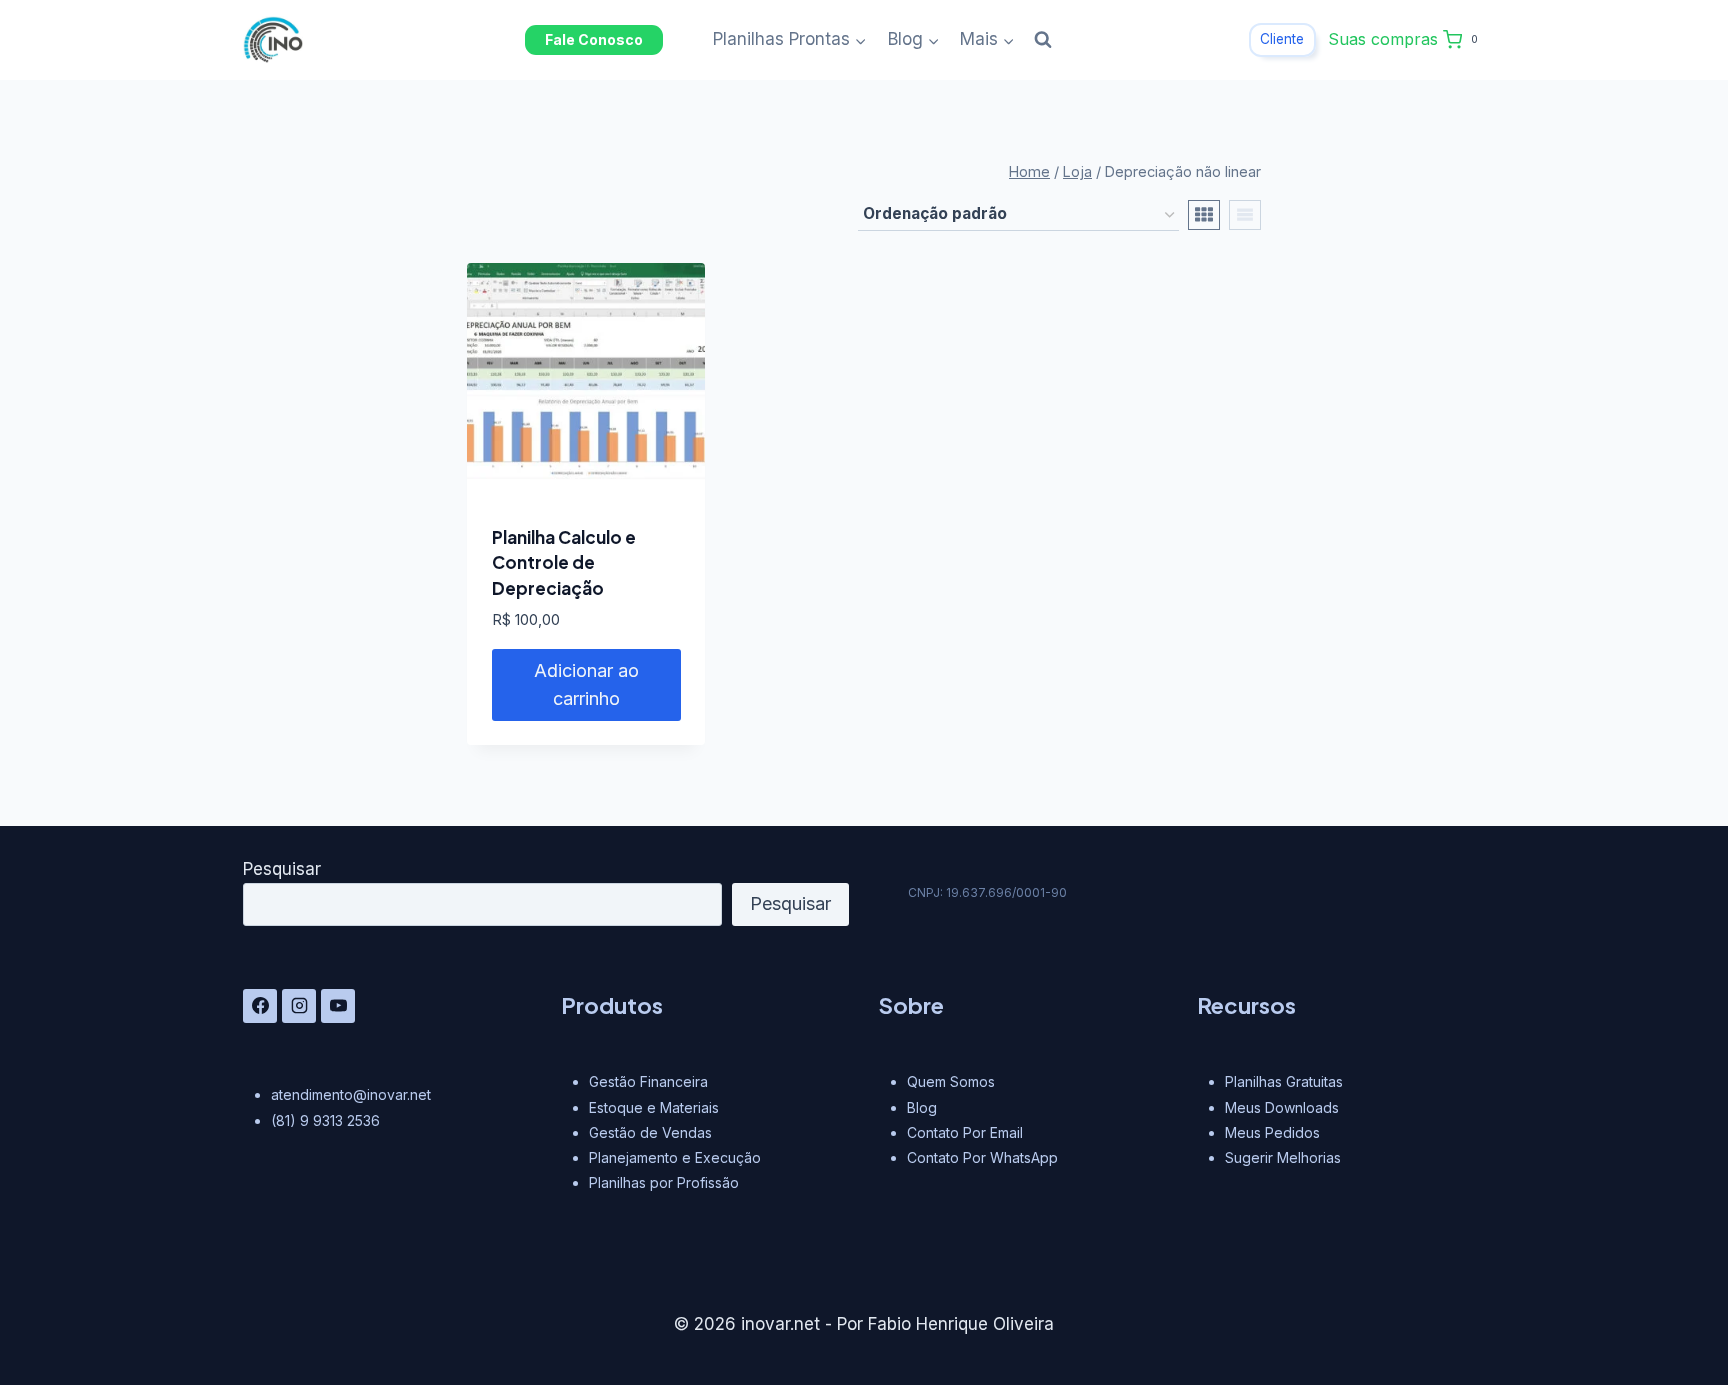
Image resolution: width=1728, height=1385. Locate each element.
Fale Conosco (594, 39)
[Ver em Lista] (1245, 215)
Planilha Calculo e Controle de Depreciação (564, 562)
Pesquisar (282, 869)
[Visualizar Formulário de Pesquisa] (1043, 40)
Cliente (1282, 39)
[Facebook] (260, 1006)
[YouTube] (338, 1006)
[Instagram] (299, 1006)
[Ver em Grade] (1204, 215)
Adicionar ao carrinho (586, 685)
